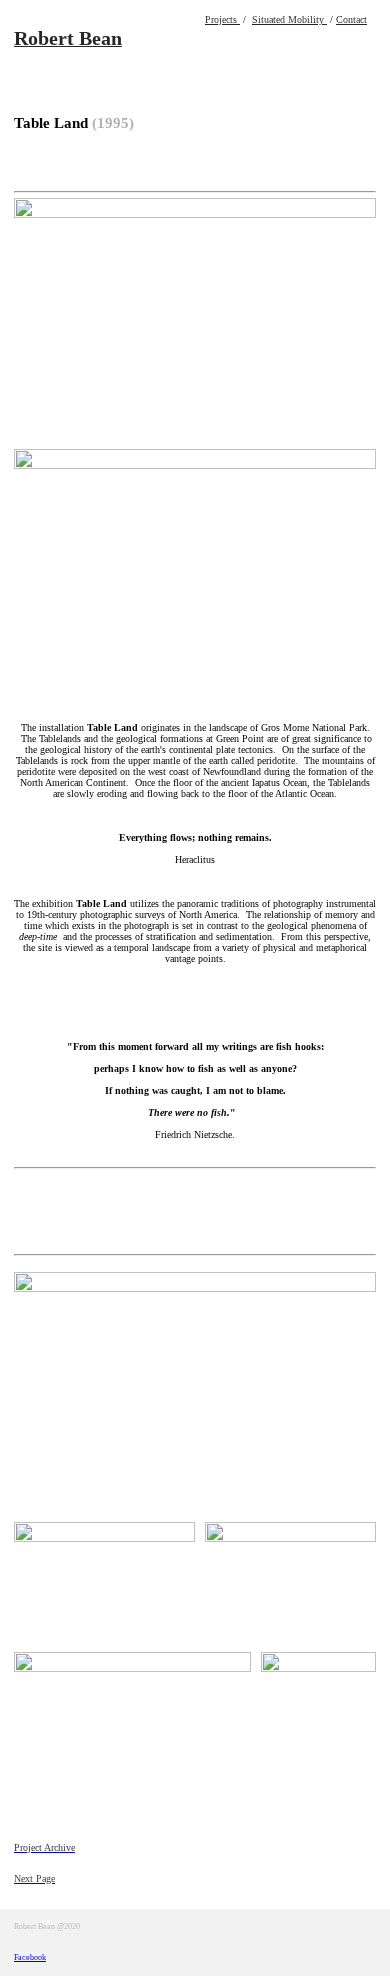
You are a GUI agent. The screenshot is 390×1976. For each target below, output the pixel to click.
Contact (351, 19)
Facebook (30, 1957)
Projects (222, 19)
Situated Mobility (289, 19)
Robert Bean (68, 38)
